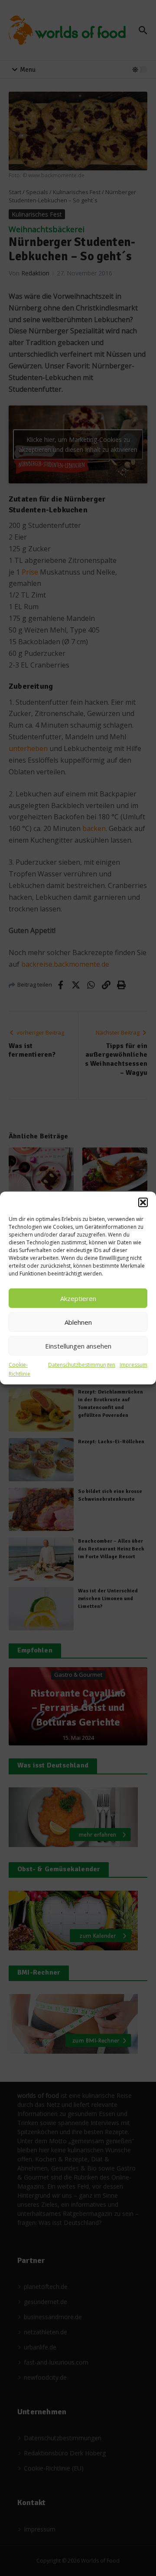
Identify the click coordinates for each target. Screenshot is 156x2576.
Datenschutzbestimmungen (82, 1365)
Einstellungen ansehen (78, 1346)
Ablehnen (78, 1322)
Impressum (133, 1365)
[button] (143, 1202)
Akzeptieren (78, 1298)
